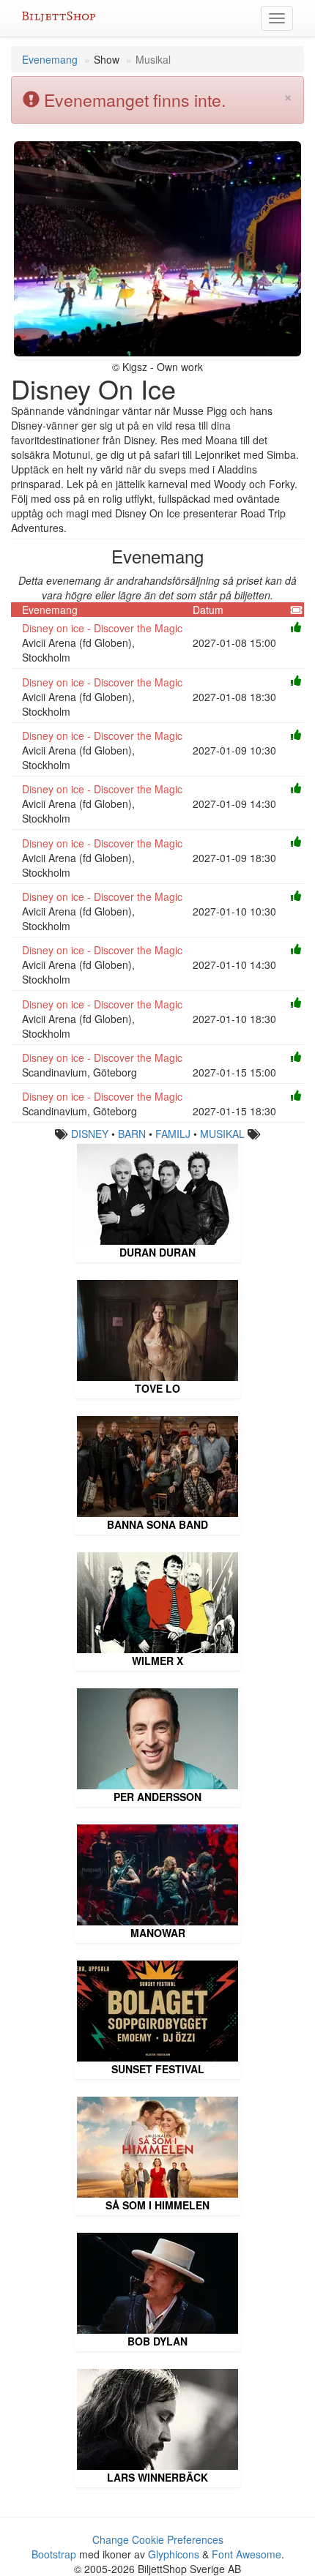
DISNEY (90, 1134)
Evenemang (50, 59)
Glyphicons (174, 2554)
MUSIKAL (222, 1134)
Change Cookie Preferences (158, 2539)
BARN (132, 1134)
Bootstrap (54, 2554)
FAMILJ (173, 1134)
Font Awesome (247, 2554)
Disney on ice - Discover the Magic (102, 628)
